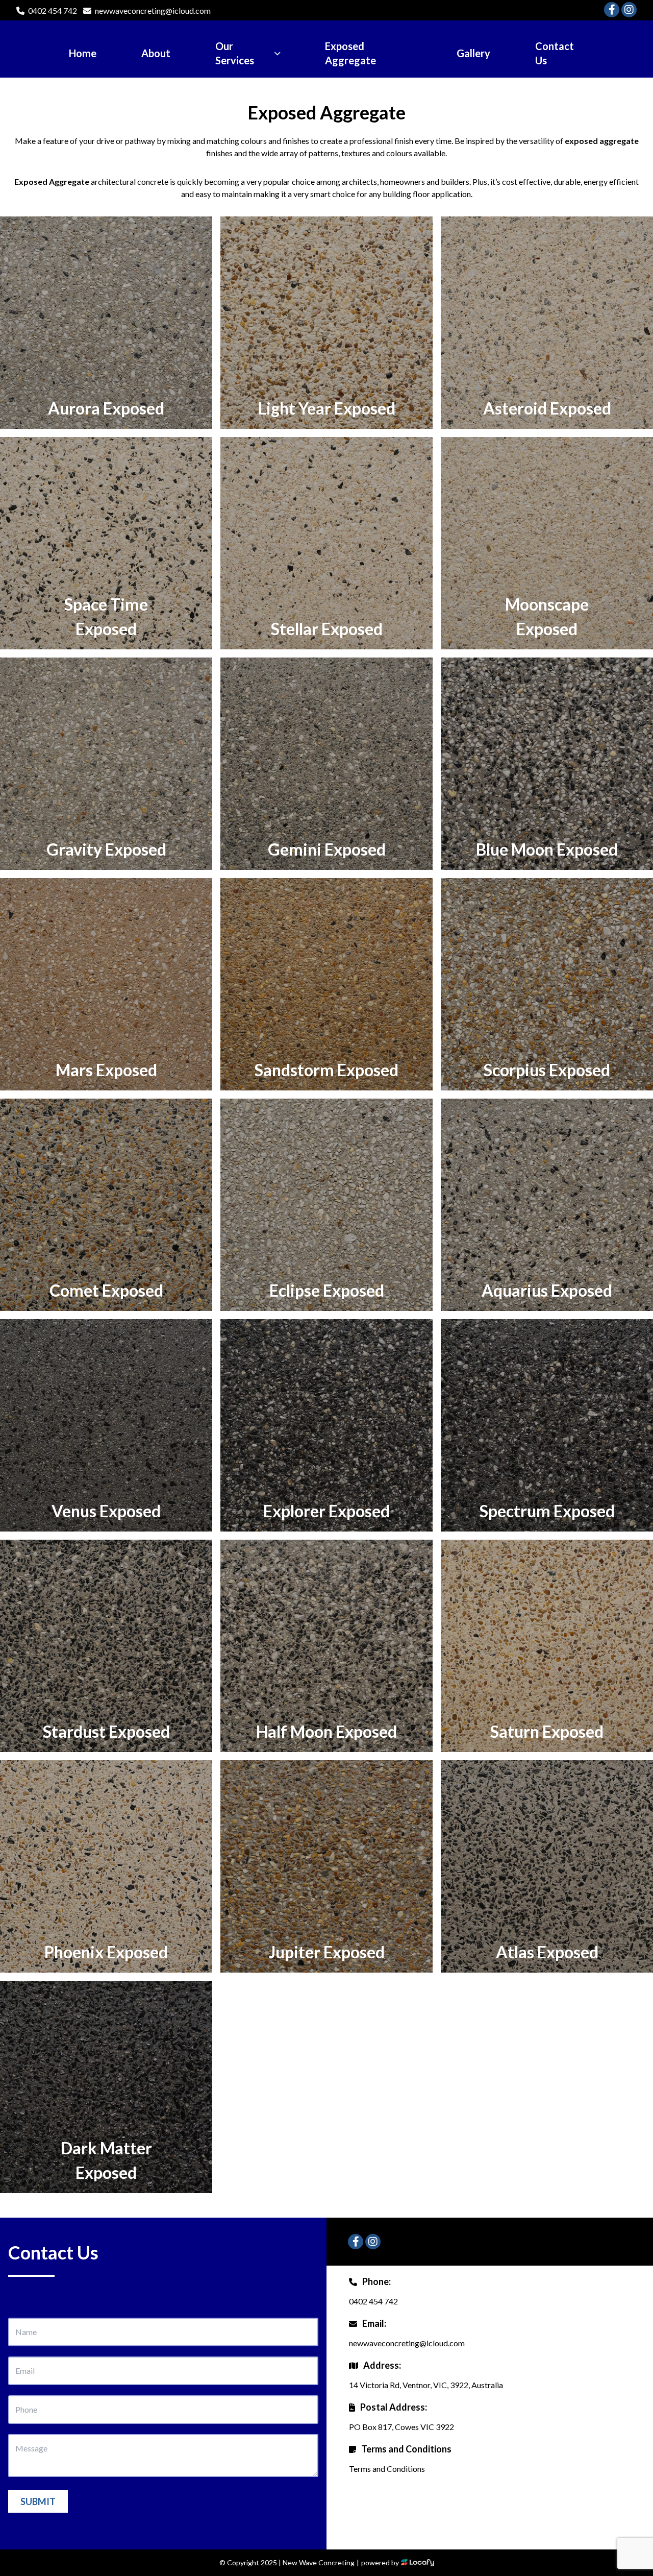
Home (83, 53)
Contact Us (555, 53)
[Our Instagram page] (629, 10)
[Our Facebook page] (612, 10)
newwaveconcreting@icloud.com (153, 10)
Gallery (473, 53)
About (156, 53)
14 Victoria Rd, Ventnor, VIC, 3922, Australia (426, 2385)
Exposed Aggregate (350, 53)
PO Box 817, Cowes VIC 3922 (401, 2427)
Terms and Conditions (387, 2469)
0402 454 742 (53, 10)
